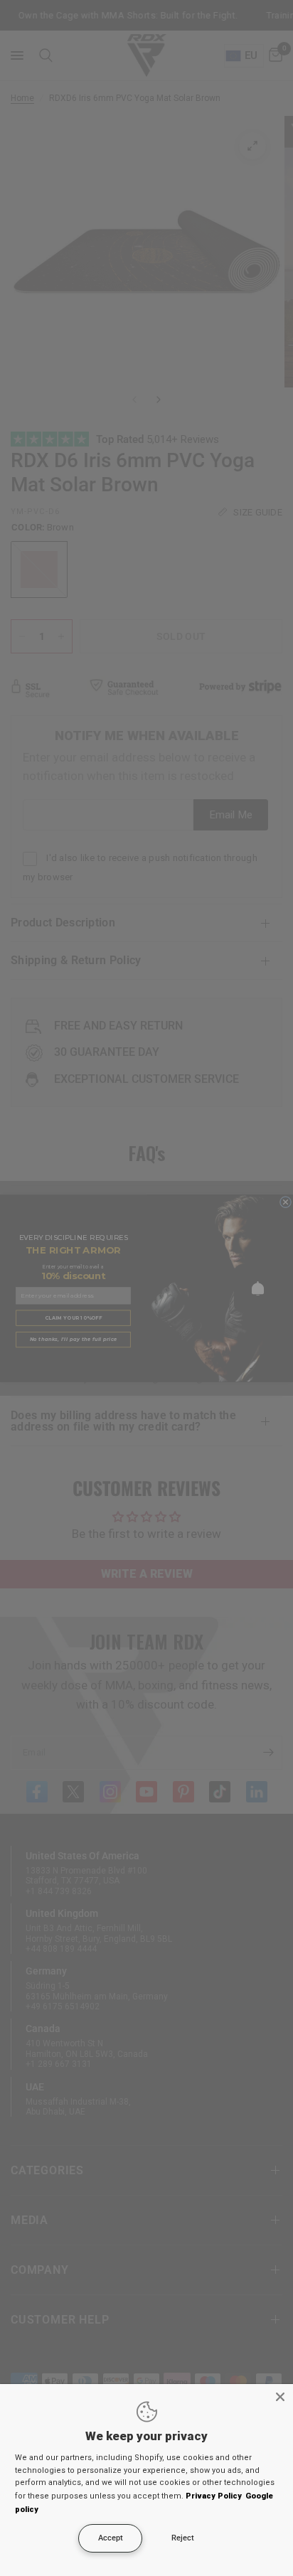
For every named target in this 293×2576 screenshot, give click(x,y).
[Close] (280, 2397)
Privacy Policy (214, 2496)
